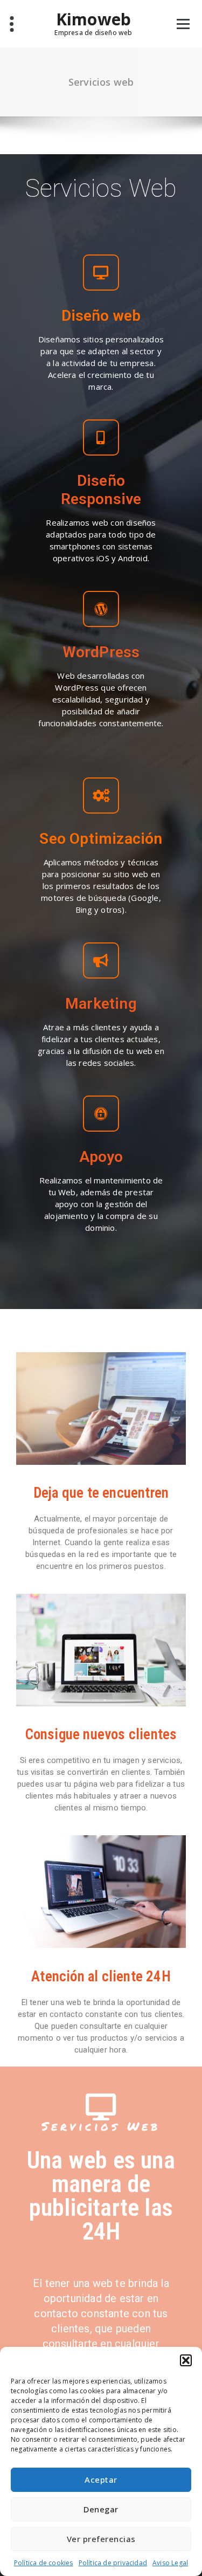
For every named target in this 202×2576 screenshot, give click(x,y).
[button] (186, 2360)
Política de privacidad (113, 2563)
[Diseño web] (101, 273)
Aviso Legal (170, 2563)
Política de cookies (44, 2563)
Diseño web (101, 316)
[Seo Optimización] (101, 795)
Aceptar (101, 2479)
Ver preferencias (101, 2539)
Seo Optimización (101, 839)
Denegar (101, 2509)
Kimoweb (93, 19)
